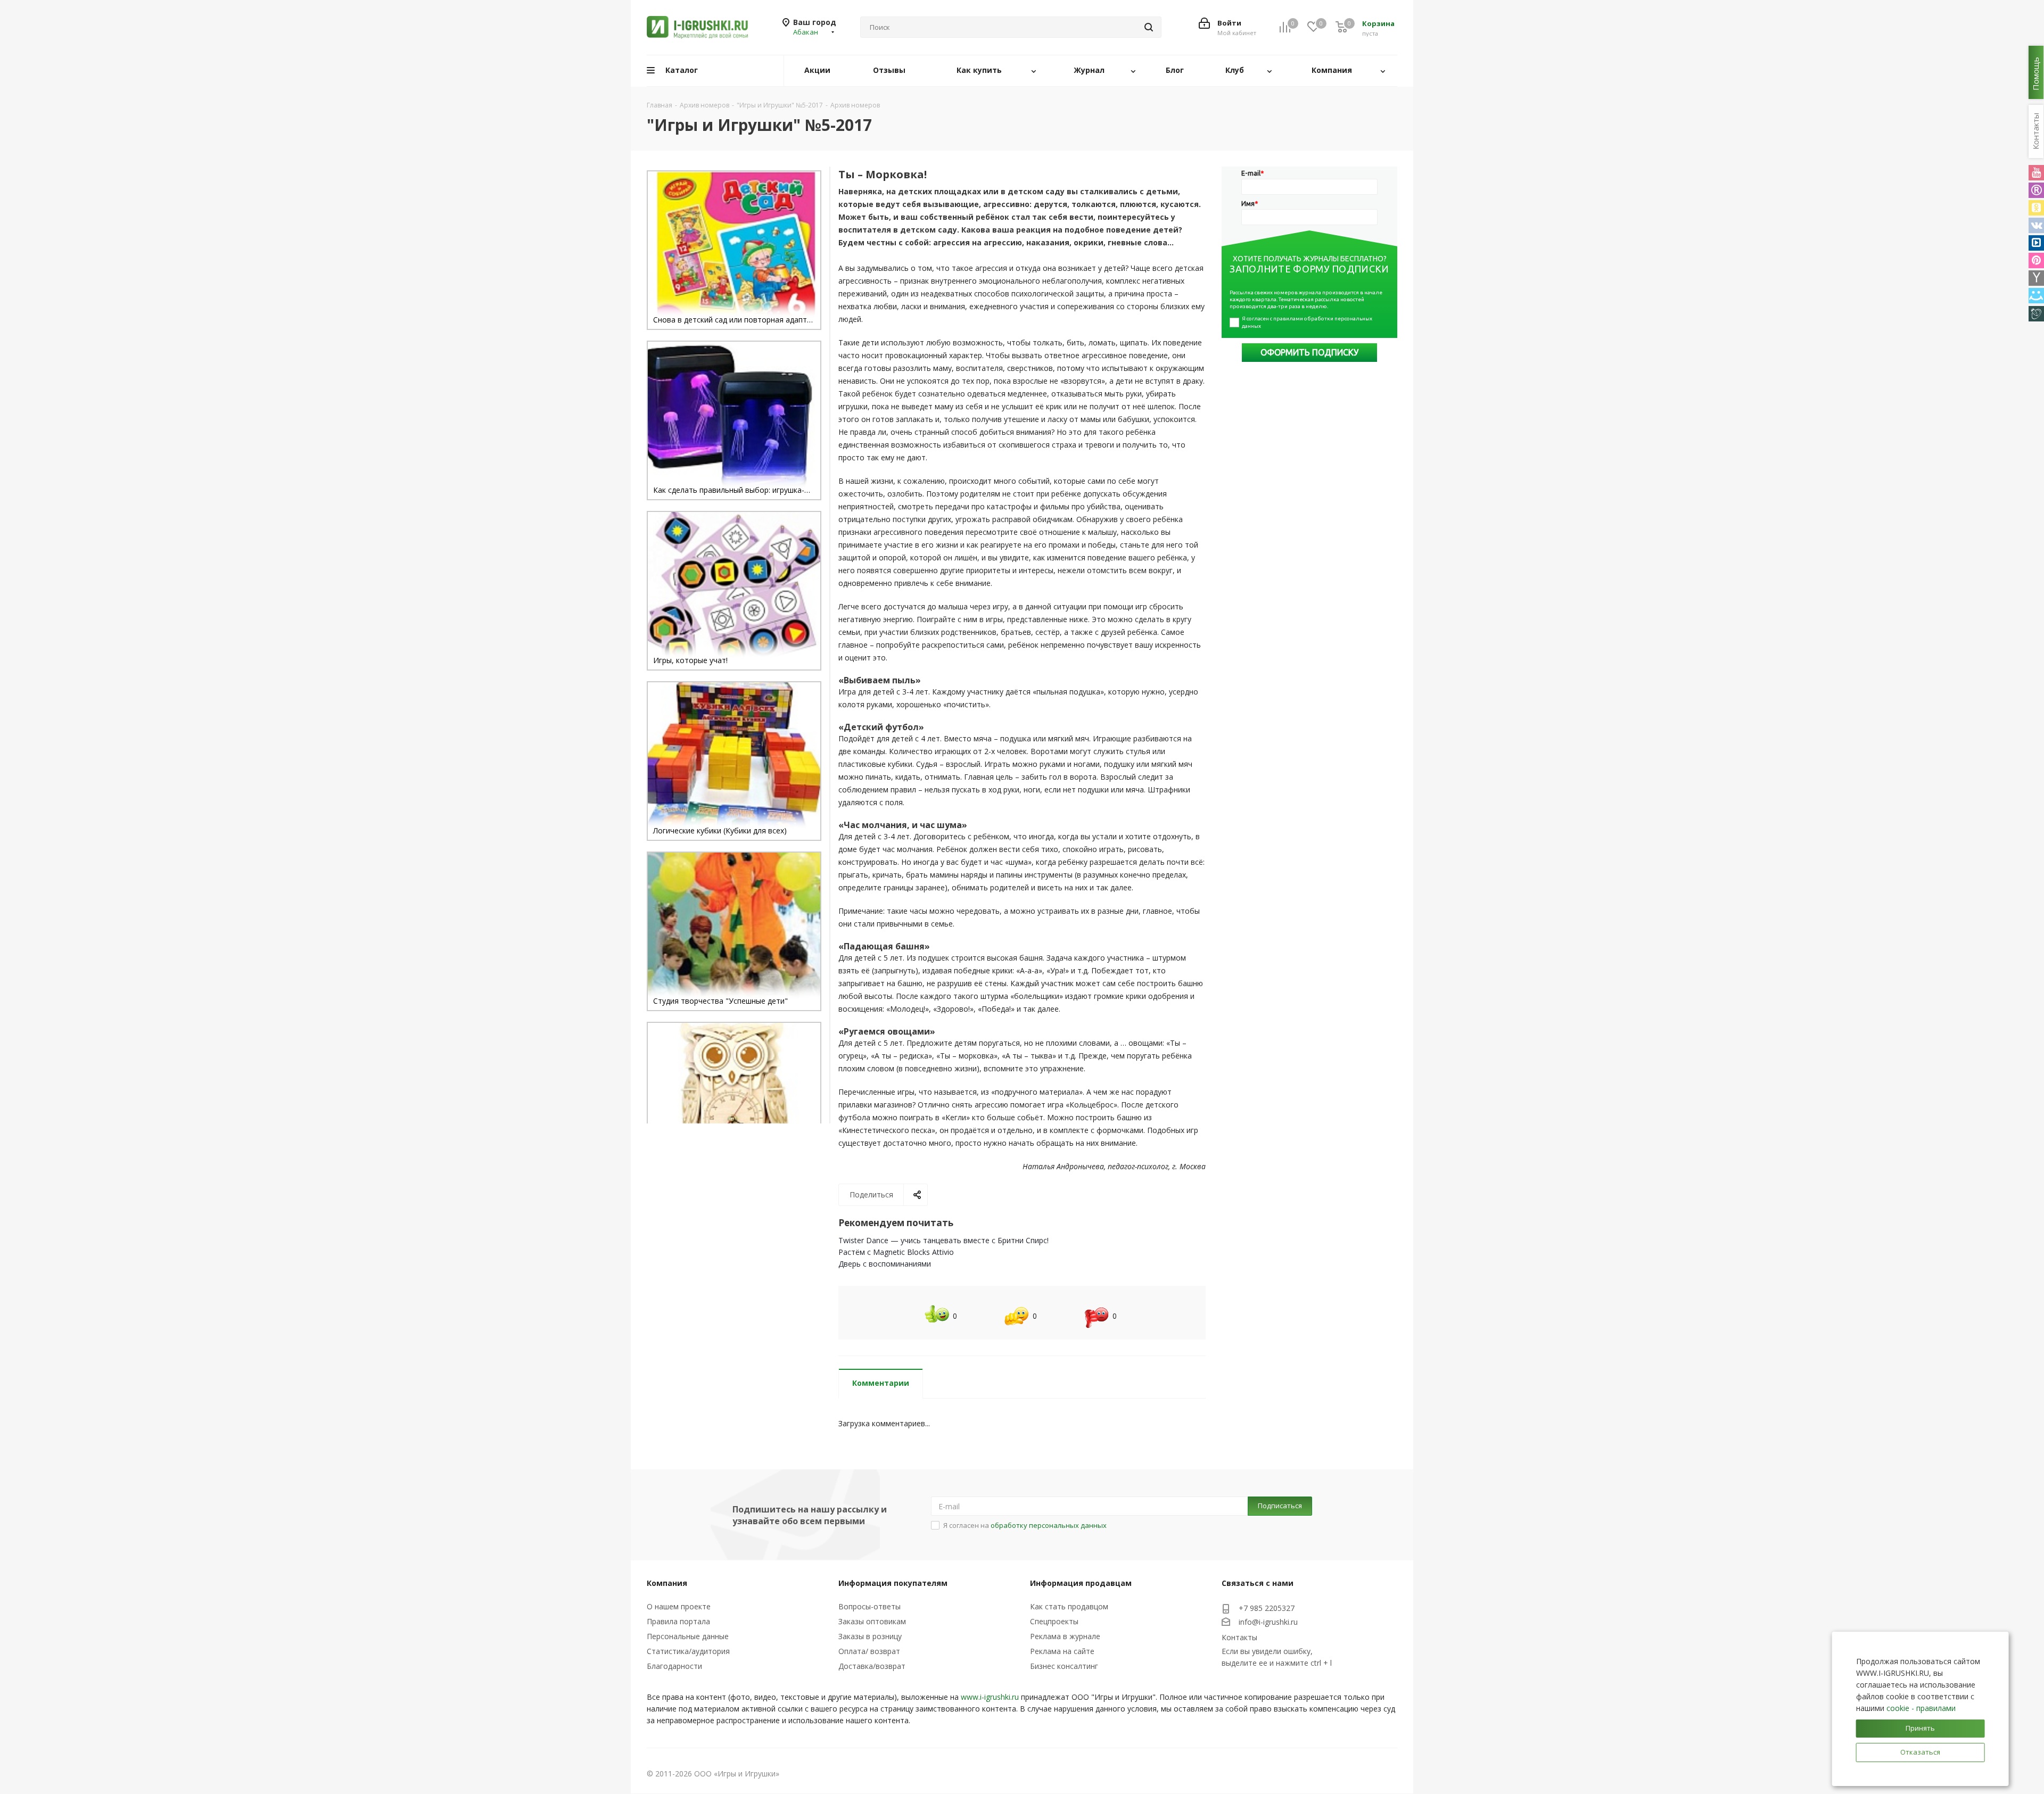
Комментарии (881, 1383)
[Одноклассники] (2036, 208)
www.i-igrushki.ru (990, 1697)
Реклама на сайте (1062, 1651)
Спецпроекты (1054, 1621)
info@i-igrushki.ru (1268, 1622)
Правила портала (678, 1621)
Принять (1920, 1728)
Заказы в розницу (870, 1636)
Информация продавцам (1081, 1583)
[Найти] (1149, 27)
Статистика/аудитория (688, 1651)
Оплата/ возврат (869, 1651)
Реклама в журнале (1065, 1636)
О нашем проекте (679, 1606)
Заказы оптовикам (872, 1621)
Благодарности (674, 1666)
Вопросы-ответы (869, 1606)
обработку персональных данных (1049, 1525)
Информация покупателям (893, 1583)
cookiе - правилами (1921, 1708)
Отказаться (1920, 1752)
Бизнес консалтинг (1064, 1666)
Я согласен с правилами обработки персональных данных (1308, 322)
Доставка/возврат (872, 1666)
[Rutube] (2036, 190)
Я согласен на (1025, 1525)
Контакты (1239, 1637)
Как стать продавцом (1069, 1606)
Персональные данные (688, 1636)
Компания (667, 1583)
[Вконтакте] (2036, 225)
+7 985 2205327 (1267, 1608)
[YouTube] (2036, 173)
